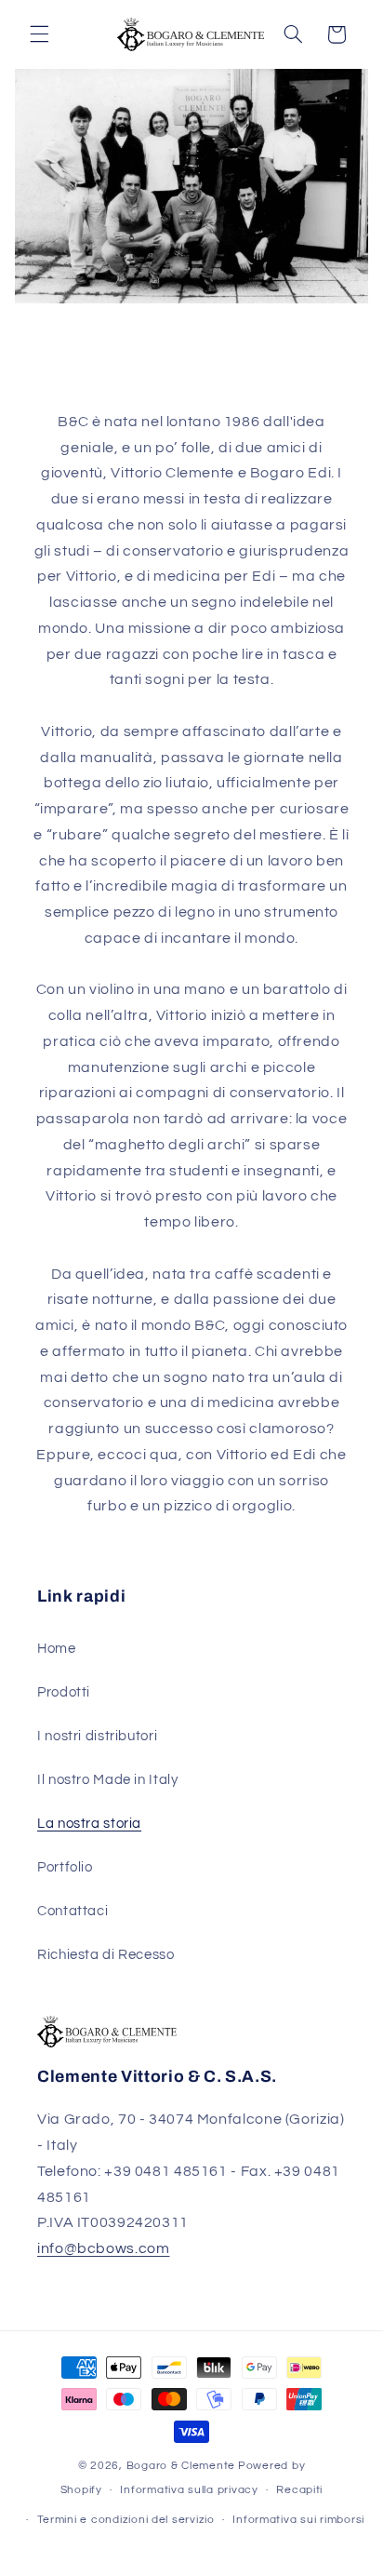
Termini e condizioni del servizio (126, 2520)
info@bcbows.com (103, 2248)
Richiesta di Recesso (106, 1955)
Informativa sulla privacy (189, 2490)
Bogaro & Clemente (181, 2466)
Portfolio (65, 1867)
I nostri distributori (97, 1736)
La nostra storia (89, 1824)
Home (57, 1649)
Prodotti (64, 1692)
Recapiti (299, 2490)
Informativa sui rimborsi (298, 2520)
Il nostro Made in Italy (108, 1780)
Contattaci (73, 1911)
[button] (39, 34)
